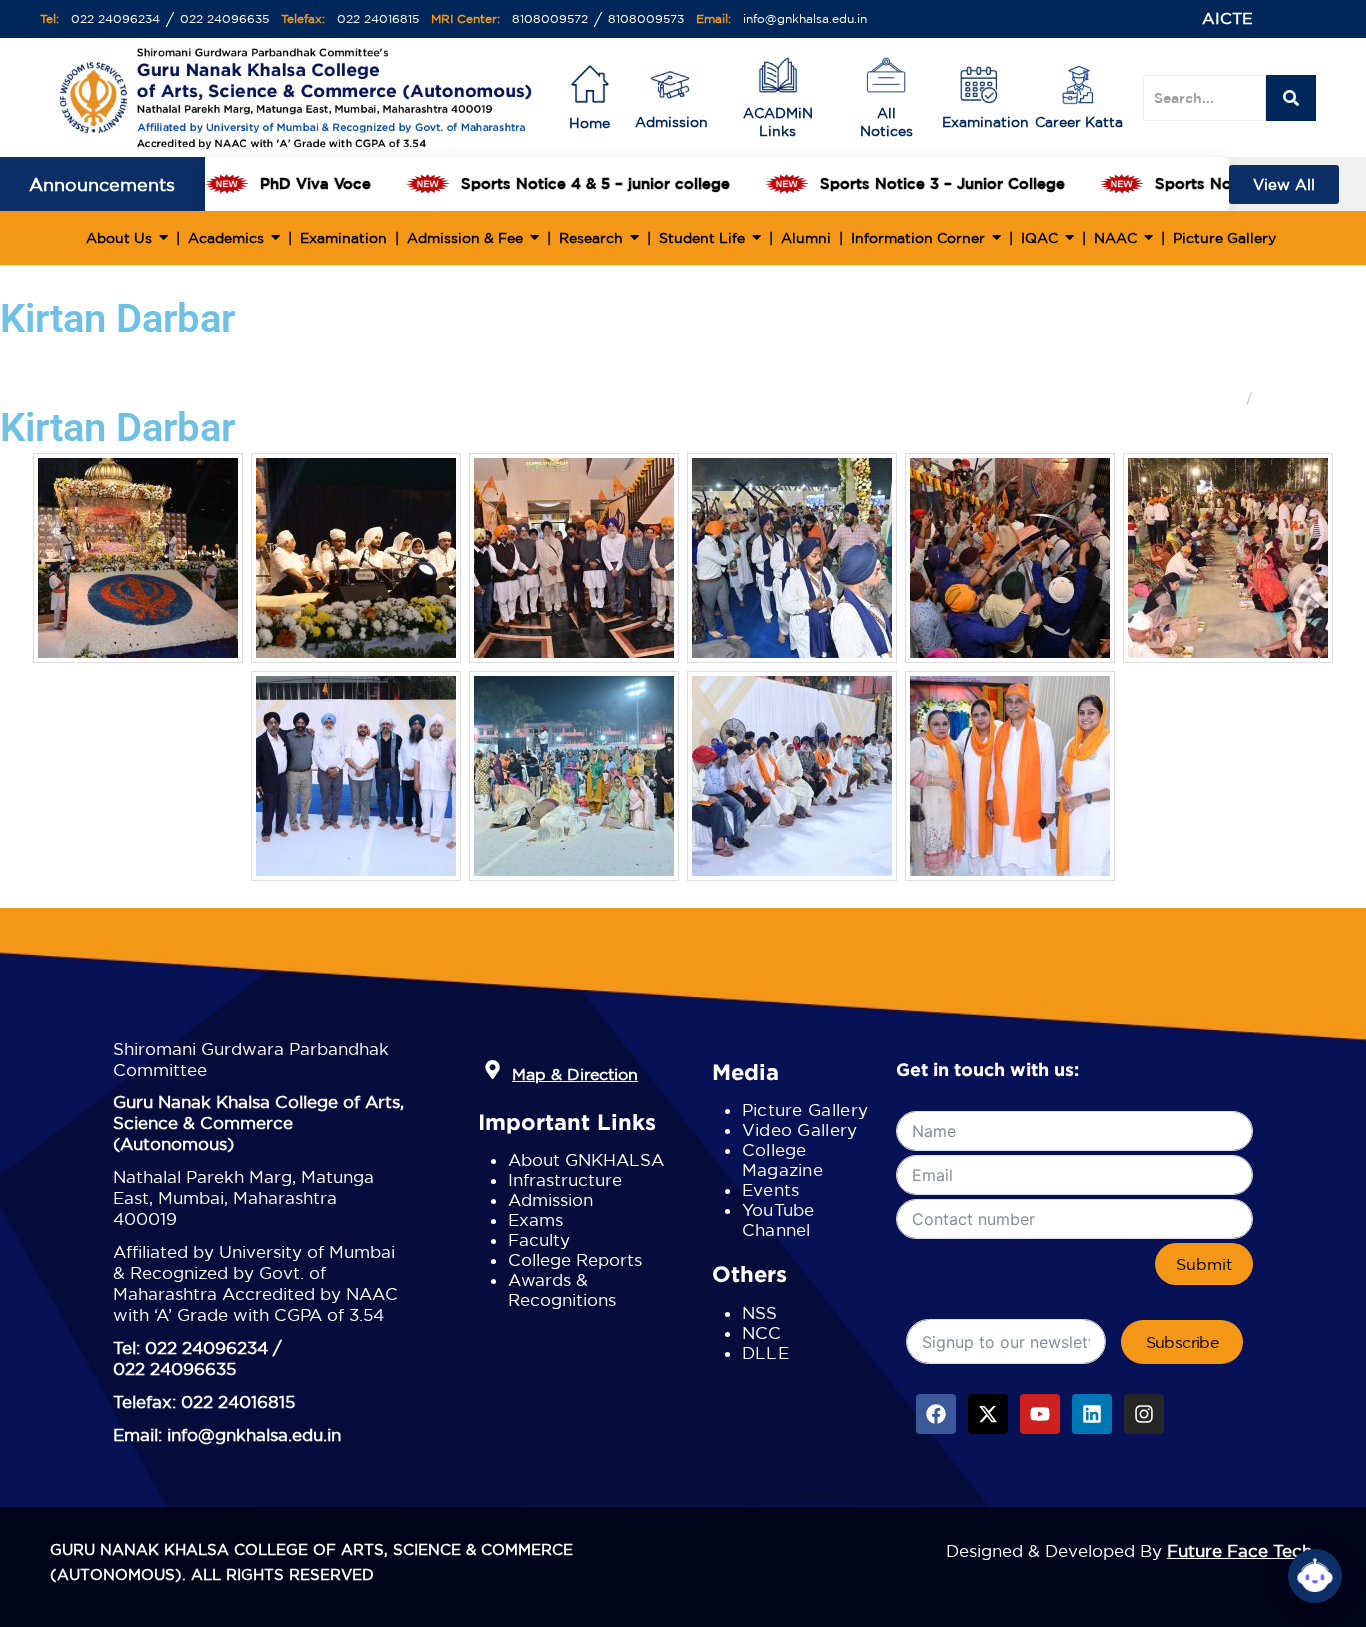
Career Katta (1079, 122)
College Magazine (782, 1159)
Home (1219, 398)
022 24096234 (115, 18)
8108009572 (550, 18)
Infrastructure (565, 1179)
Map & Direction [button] (575, 1074)
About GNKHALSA (586, 1159)
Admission (671, 122)
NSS (760, 1312)
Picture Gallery (805, 1109)
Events (771, 1189)
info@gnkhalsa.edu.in (805, 18)
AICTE (1227, 18)
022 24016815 (378, 18)
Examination (985, 122)
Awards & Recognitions (562, 1289)
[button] (492, 1070)
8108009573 (646, 18)
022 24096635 (224, 18)
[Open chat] (1315, 1576)
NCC (762, 1332)
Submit (1204, 1264)
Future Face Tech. (1241, 1550)
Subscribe (1182, 1342)
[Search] (1291, 98)
